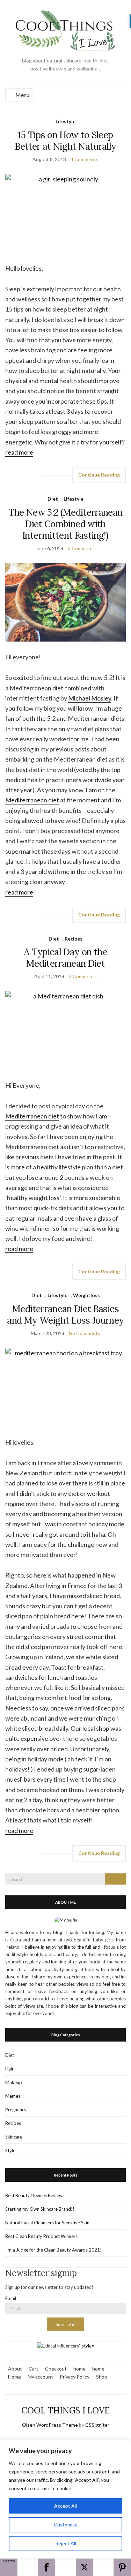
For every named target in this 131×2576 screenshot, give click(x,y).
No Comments (85, 1333)
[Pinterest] (122, 2567)
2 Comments (82, 548)
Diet (53, 499)
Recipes (74, 939)
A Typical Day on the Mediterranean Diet (65, 958)
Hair (9, 2069)
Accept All (65, 2506)
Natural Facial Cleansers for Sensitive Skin (47, 2223)
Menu (22, 95)
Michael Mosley (90, 698)
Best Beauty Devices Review (34, 2195)
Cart (34, 2369)
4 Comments (85, 159)
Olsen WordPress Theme (50, 2425)
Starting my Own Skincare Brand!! (40, 2209)
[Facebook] (46, 2567)
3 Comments (83, 976)
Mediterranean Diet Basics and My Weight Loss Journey (65, 1315)
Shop (102, 2377)
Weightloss (86, 1295)
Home (14, 2377)
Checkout (56, 2369)
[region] (65, 2499)
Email (11, 2298)
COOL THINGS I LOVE (65, 2410)
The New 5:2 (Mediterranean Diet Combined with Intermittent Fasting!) (65, 524)
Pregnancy (16, 2110)
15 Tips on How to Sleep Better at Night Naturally (66, 141)
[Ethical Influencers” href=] (66, 2345)
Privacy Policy (75, 2377)
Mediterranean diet (32, 800)
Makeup (14, 2082)
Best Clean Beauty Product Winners (41, 2236)
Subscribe (65, 2324)
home (79, 2369)
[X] (85, 2567)
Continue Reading (99, 475)
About (15, 2369)
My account (40, 2377)
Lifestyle (65, 121)
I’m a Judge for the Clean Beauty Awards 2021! (53, 2250)
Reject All (66, 2543)
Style (10, 2150)
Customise (66, 2525)
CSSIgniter (97, 2425)
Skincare (14, 2137)
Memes (13, 2096)
